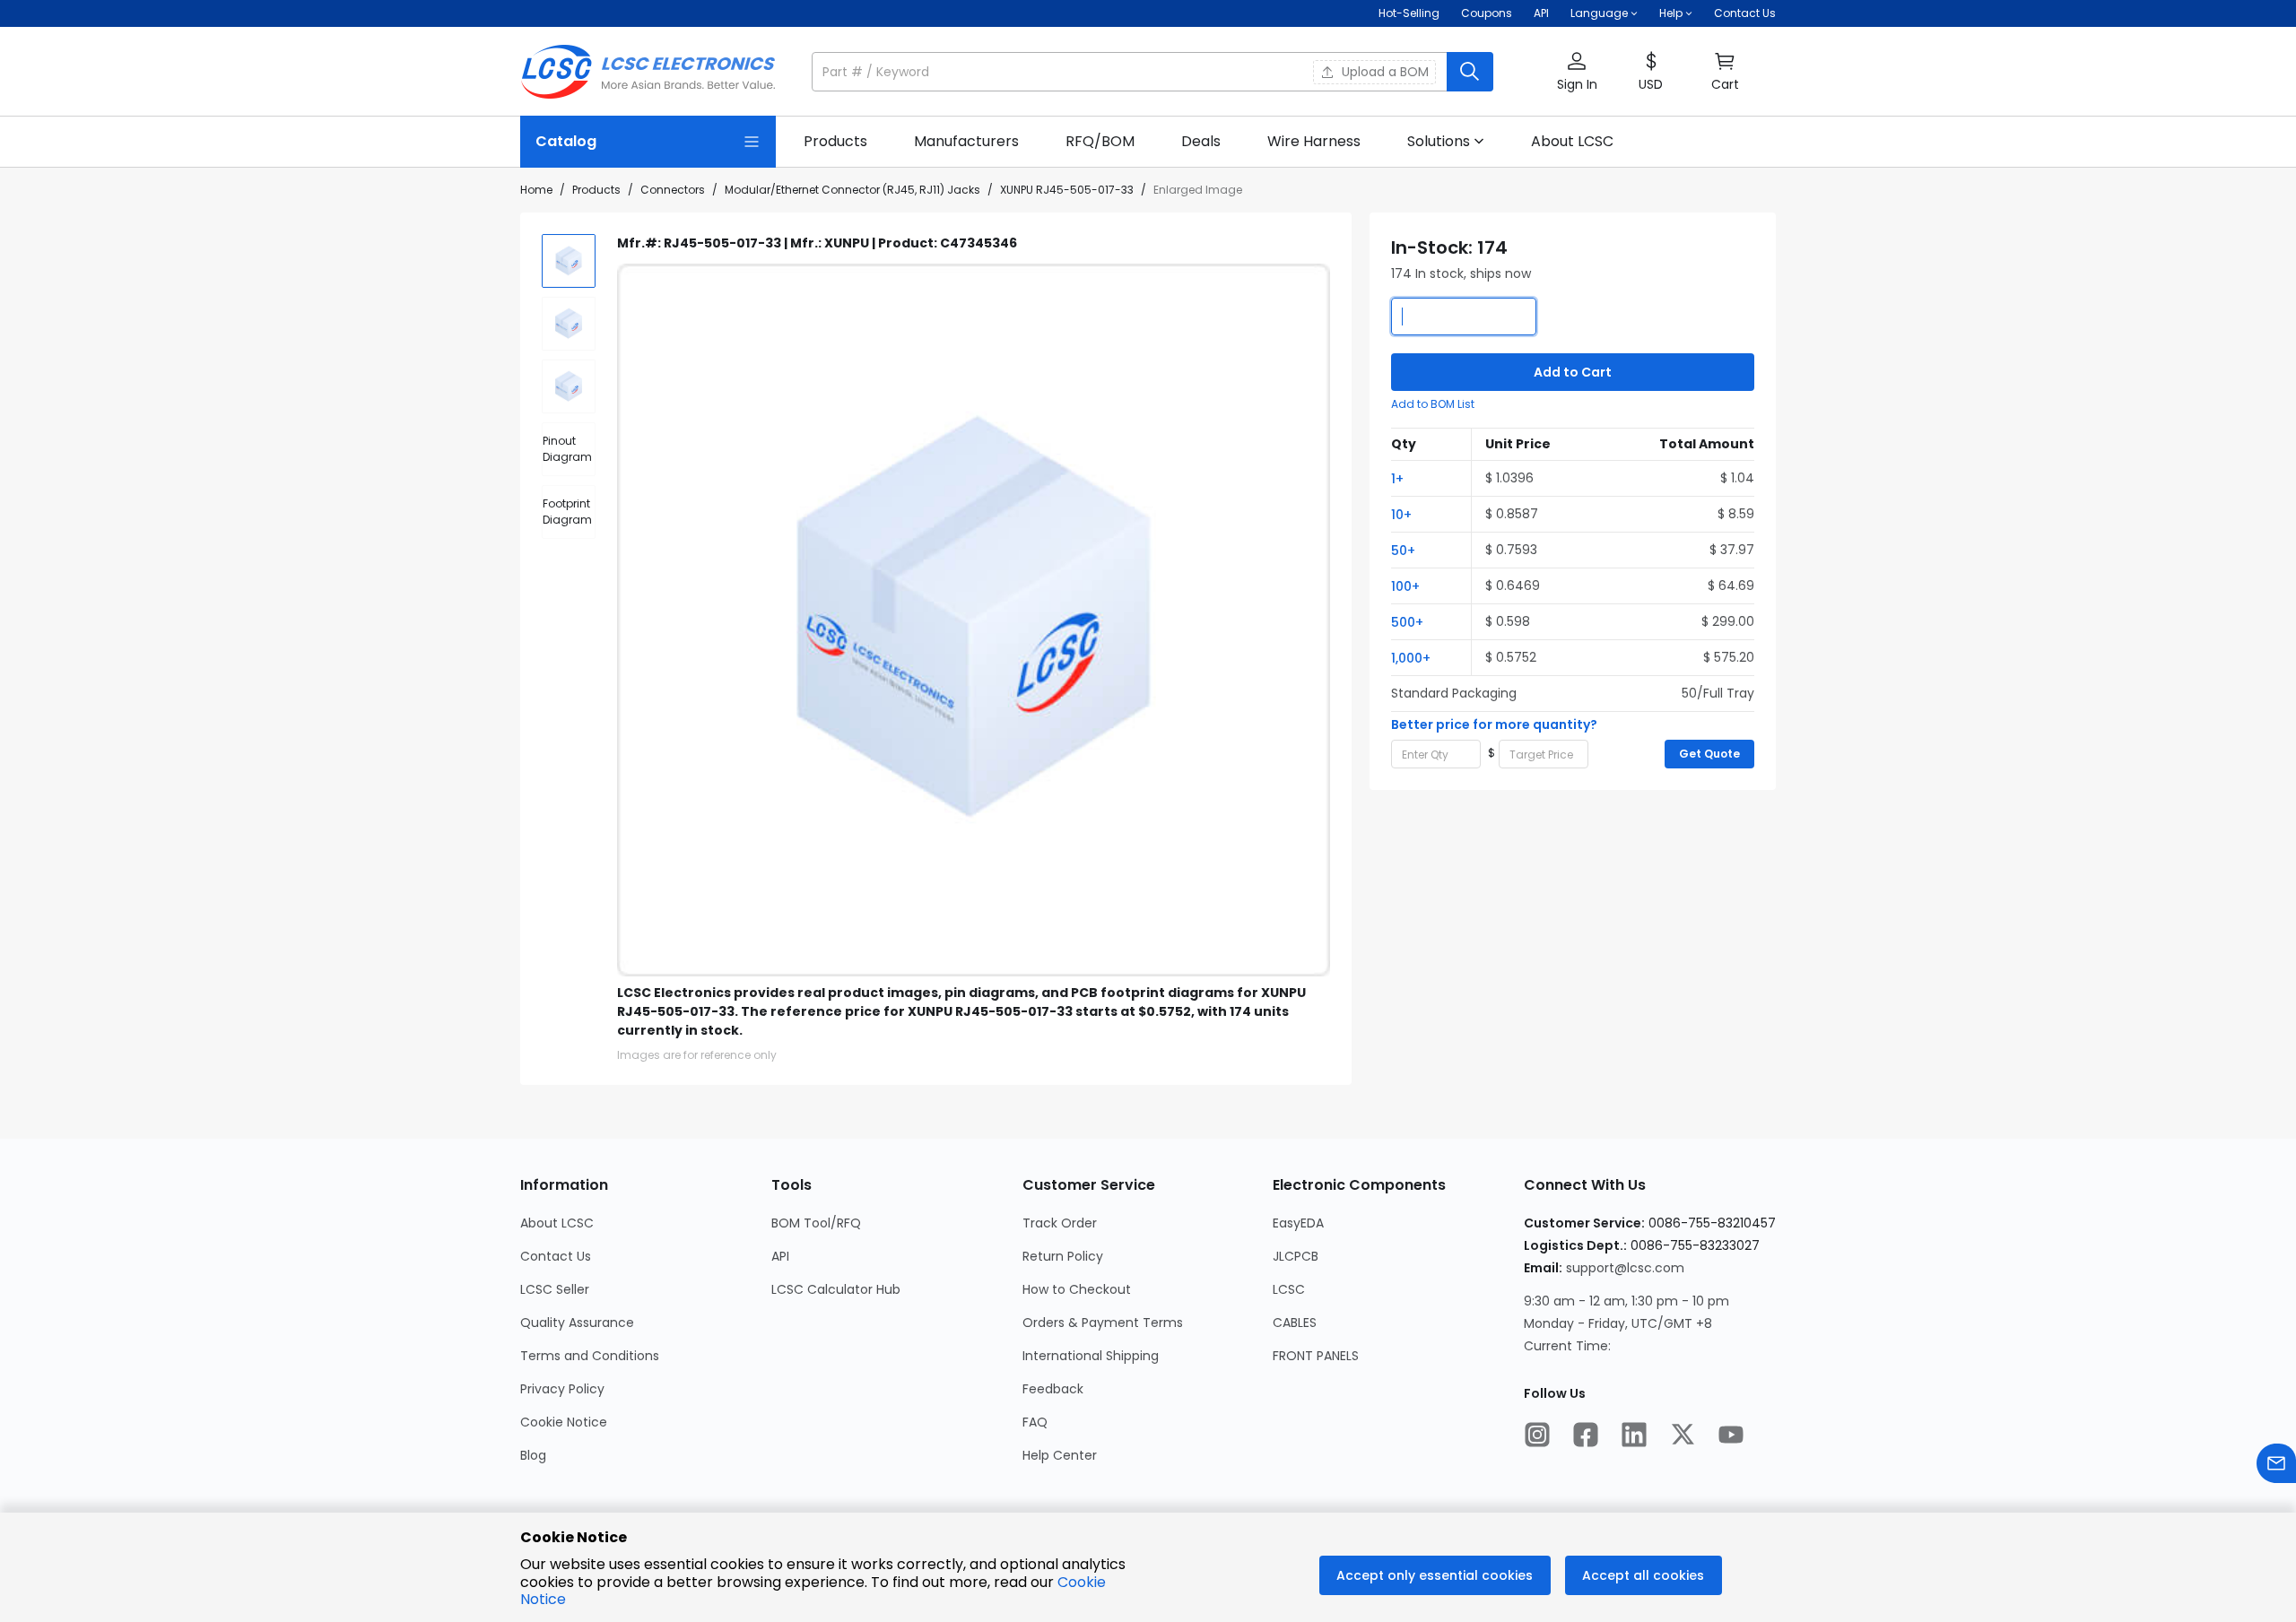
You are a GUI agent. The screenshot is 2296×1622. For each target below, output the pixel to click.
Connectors (673, 190)
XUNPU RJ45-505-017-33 (1067, 190)
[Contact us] (2276, 1466)
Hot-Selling (1409, 13)
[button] (1152, 72)
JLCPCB (1296, 1256)
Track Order (1060, 1223)
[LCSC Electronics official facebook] (1586, 1436)
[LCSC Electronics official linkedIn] (1634, 1436)
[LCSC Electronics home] (648, 72)
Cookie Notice (564, 1422)
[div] (569, 449)
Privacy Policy (562, 1389)
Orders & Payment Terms (1103, 1323)
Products (596, 190)
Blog (533, 1455)
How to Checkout (1077, 1289)
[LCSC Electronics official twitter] (1683, 1436)
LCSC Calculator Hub (836, 1289)
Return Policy (1063, 1256)
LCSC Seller (555, 1289)
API (1541, 13)
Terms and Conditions (590, 1356)
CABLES (1295, 1323)
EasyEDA (1298, 1223)
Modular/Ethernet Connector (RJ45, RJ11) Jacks (852, 190)
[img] (569, 261)
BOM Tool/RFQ (816, 1223)
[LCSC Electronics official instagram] (1537, 1436)
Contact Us (1745, 13)
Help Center (1060, 1455)
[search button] (1470, 72)
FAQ (1035, 1422)
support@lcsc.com (1625, 1268)
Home (536, 190)
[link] (835, 142)
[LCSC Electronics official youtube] (1731, 1436)
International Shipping (1091, 1356)
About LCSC (557, 1223)
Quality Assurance (577, 1323)
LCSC (1289, 1289)
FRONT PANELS (1316, 1356)
